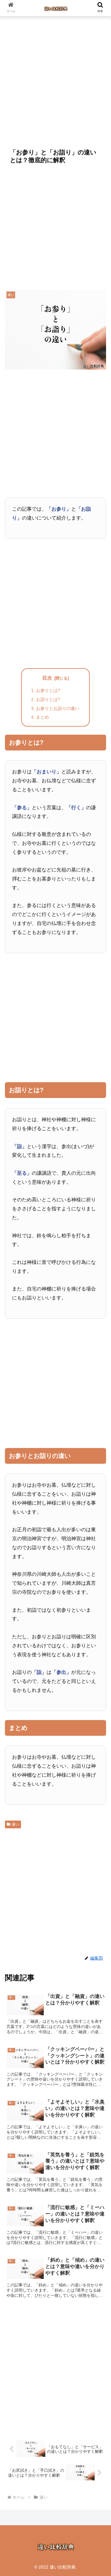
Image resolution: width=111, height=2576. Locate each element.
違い (15, 1824)
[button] (99, 1502)
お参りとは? (48, 690)
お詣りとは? (48, 699)
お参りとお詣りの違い (58, 708)
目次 (47, 678)
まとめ (43, 717)
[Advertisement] (55, 80)
